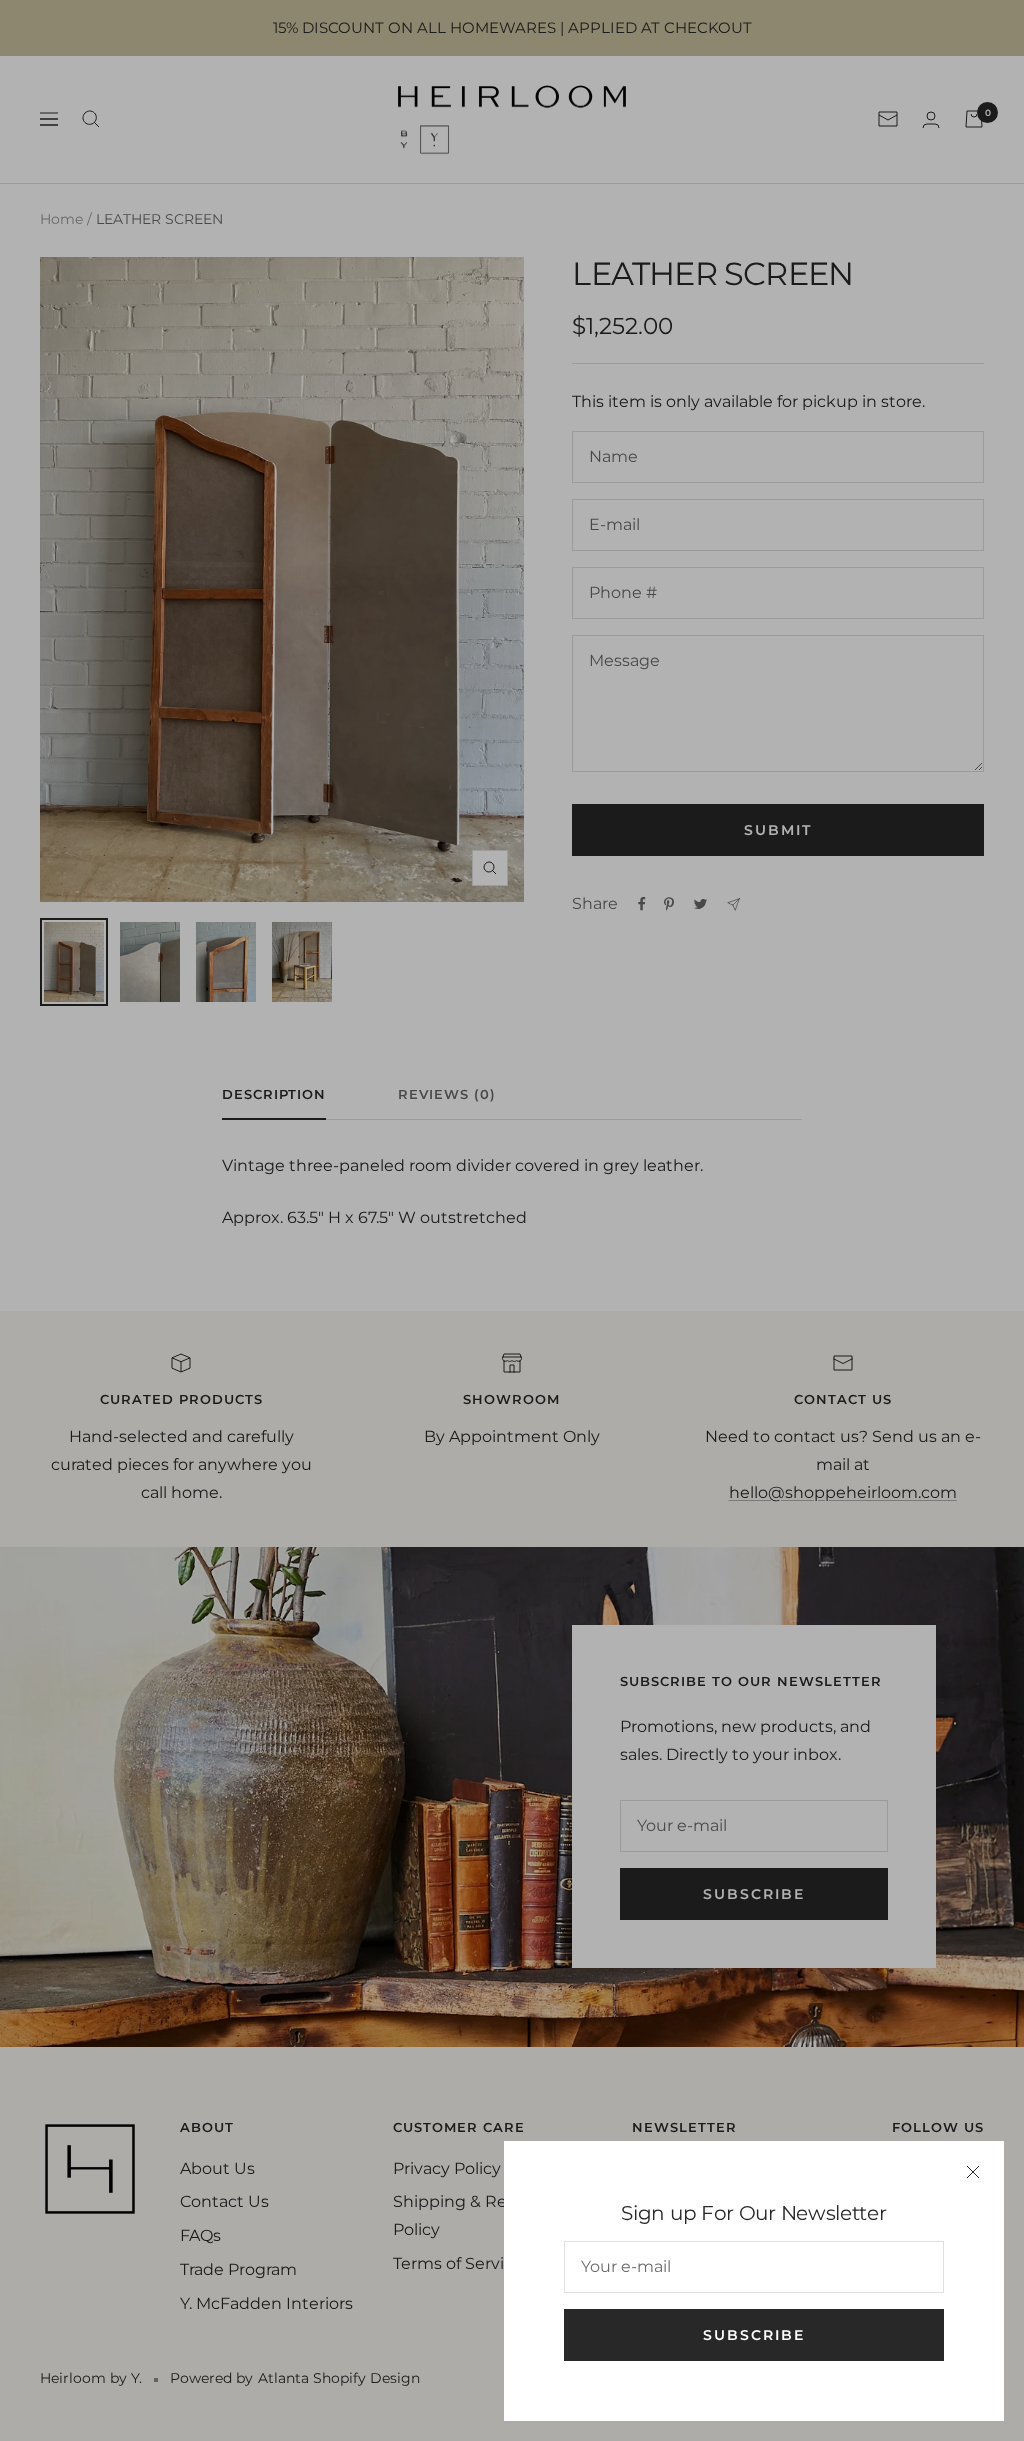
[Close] (973, 2172)
